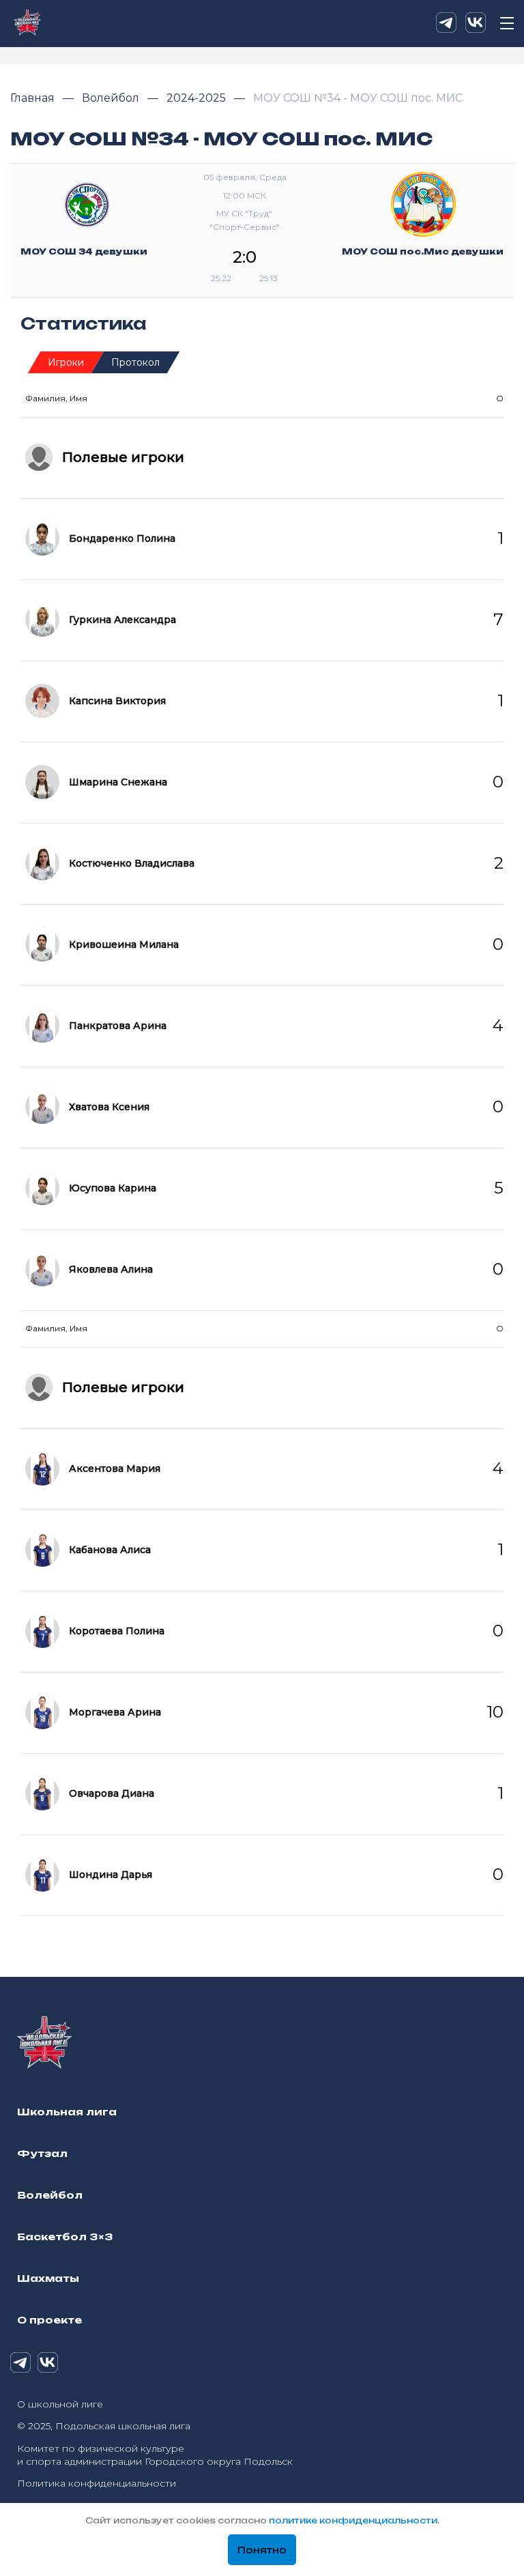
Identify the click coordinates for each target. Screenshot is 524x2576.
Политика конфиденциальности (97, 2483)
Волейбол (112, 98)
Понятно (262, 2550)
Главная (34, 98)
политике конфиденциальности (353, 2520)
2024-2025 (198, 98)
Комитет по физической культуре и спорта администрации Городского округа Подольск (155, 2455)
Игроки (66, 362)
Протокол (135, 362)
